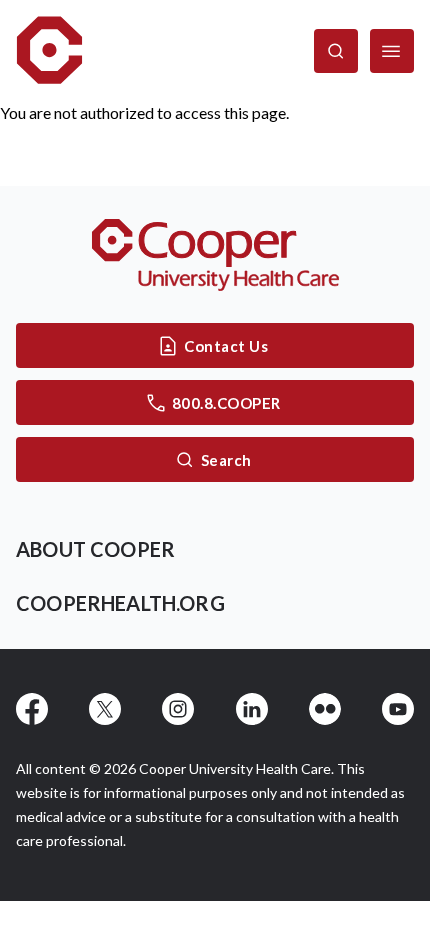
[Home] (49, 51)
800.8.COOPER (226, 403)
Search (226, 460)
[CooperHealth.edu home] (215, 255)
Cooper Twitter (105, 709)
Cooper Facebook (32, 709)
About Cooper (95, 549)
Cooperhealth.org (120, 603)
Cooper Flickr (325, 709)
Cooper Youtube (398, 709)
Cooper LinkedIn (252, 709)
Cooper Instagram (178, 709)
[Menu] (392, 51)
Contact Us (226, 346)
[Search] (336, 51)
